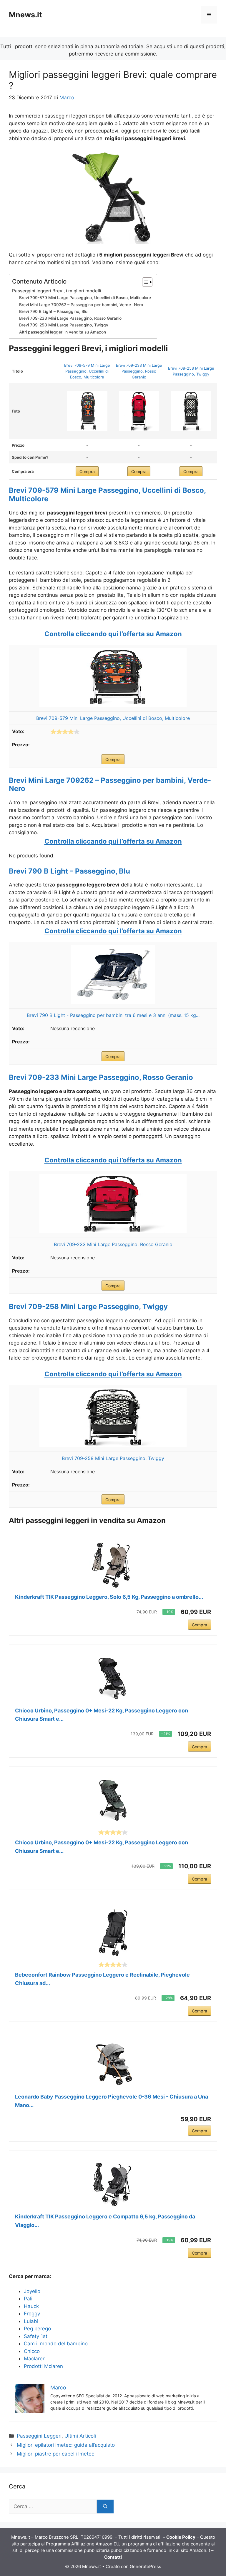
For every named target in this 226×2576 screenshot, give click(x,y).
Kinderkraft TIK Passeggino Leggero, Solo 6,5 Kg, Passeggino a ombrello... (109, 1597)
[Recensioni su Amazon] (65, 732)
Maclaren (35, 2359)
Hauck (31, 2306)
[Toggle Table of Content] (144, 282)
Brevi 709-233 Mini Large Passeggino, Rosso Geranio (70, 318)
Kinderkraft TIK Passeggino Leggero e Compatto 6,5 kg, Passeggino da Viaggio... (105, 2221)
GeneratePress (146, 2566)
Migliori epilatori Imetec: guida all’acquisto (66, 2445)
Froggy (32, 2314)
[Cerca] (105, 2507)
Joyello (32, 2291)
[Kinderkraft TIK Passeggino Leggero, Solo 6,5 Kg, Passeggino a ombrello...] (113, 1565)
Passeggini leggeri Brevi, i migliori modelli (57, 291)
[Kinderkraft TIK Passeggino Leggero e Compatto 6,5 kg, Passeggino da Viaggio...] (113, 2185)
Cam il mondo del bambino (56, 2344)
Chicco (32, 2351)
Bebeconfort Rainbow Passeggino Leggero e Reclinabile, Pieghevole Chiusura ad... (102, 1979)
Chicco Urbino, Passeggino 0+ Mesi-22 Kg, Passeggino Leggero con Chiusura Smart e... (102, 1715)
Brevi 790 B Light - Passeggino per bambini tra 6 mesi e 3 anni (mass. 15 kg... (113, 1015)
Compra (87, 471)
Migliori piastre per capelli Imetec (55, 2454)
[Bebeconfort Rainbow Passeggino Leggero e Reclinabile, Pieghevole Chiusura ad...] (113, 1933)
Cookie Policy (181, 2537)
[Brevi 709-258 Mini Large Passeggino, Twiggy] (191, 411)
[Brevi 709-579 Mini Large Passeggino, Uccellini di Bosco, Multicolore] (87, 411)
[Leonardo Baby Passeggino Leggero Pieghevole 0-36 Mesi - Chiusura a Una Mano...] (113, 2065)
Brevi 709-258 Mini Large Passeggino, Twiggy (64, 325)
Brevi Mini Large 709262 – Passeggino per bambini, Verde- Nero (81, 305)
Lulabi (31, 2321)
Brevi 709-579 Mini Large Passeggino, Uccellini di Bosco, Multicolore (85, 298)
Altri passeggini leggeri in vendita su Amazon (63, 332)
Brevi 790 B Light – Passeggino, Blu (53, 311)
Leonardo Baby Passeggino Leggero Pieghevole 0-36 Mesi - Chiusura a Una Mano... (112, 2101)
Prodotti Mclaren (43, 2366)
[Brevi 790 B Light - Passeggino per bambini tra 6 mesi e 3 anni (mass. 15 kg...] (113, 1002)
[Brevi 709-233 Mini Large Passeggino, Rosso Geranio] (139, 411)
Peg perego (37, 2329)
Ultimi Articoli (80, 2436)
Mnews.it (25, 15)
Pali (28, 2299)
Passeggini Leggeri (39, 2436)
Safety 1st (36, 2336)
